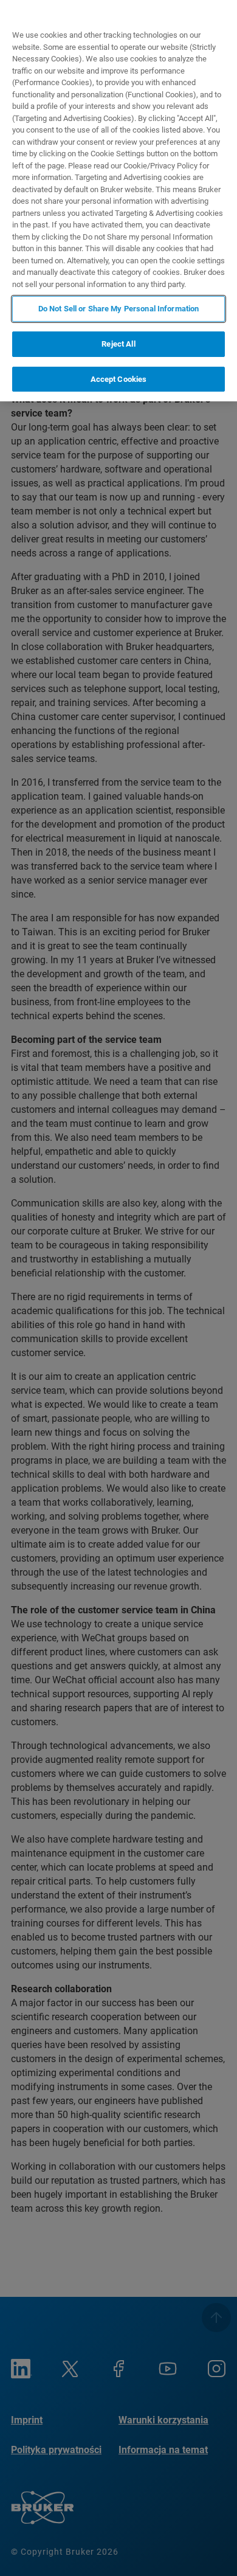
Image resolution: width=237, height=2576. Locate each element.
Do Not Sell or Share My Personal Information (119, 309)
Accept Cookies (119, 379)
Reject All (118, 344)
